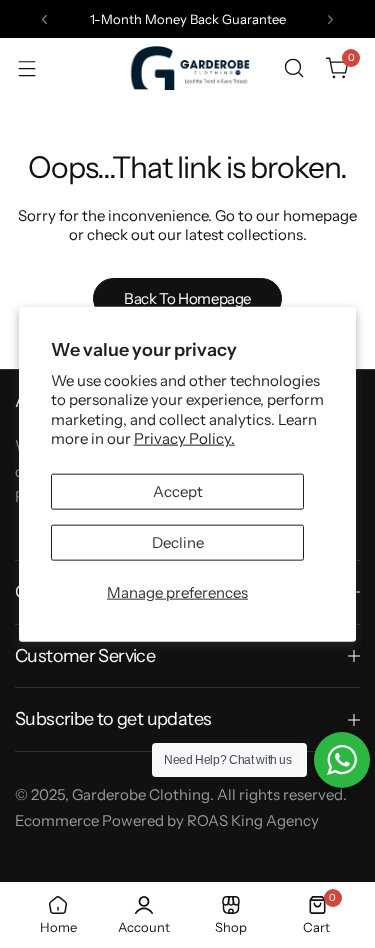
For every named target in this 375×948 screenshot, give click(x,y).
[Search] (294, 68)
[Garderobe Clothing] (188, 67)
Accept (178, 490)
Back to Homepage (187, 298)
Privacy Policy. (184, 438)
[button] (44, 19)
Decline (178, 541)
